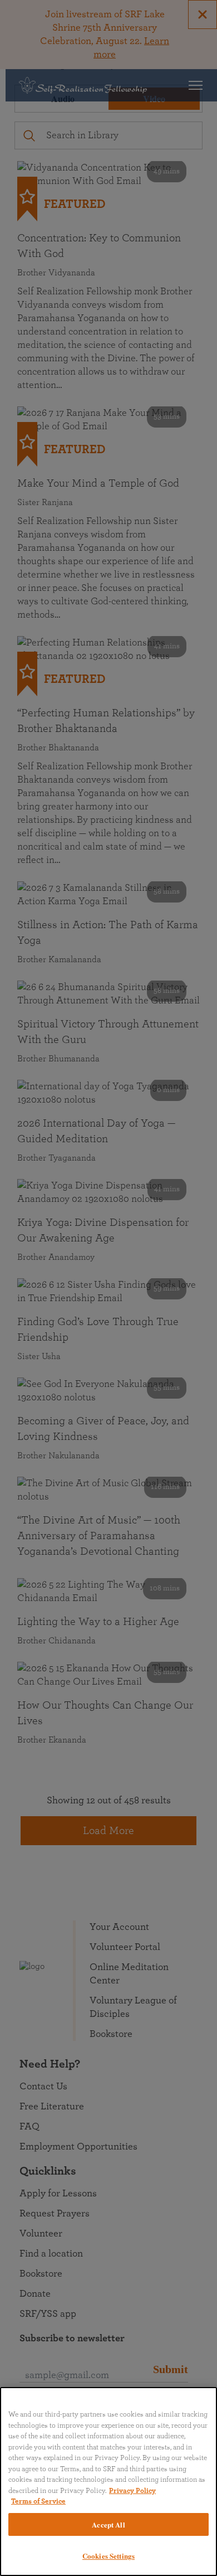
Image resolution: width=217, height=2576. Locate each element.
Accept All (108, 2524)
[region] (108, 2482)
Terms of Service (38, 2502)
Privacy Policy (132, 2491)
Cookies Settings (108, 2556)
